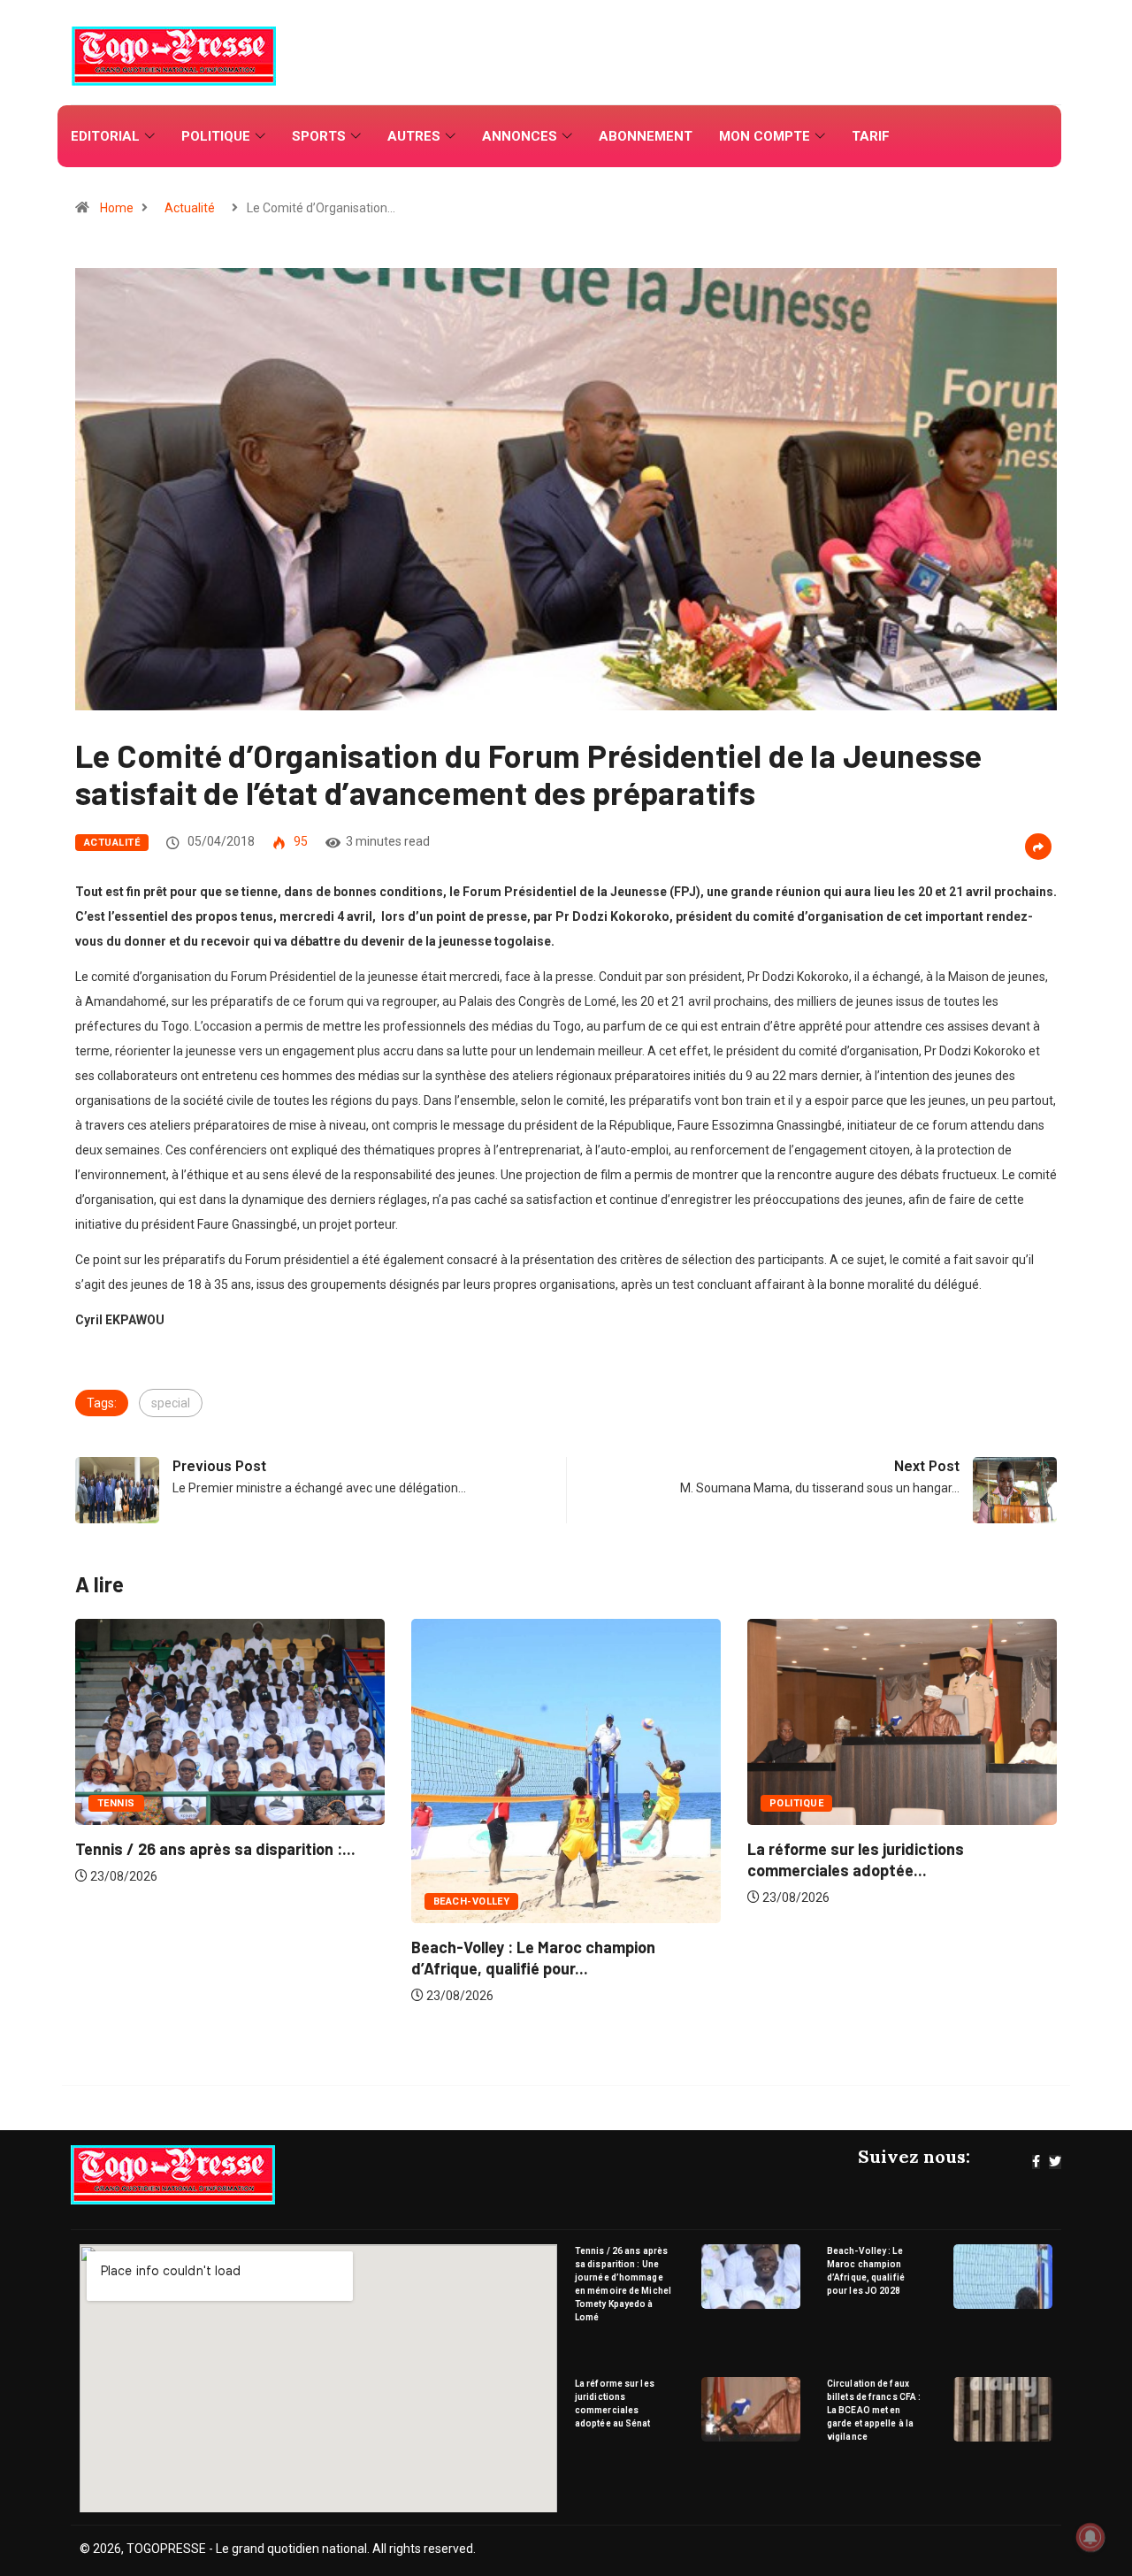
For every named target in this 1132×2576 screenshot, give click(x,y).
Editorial (105, 136)
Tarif (871, 136)
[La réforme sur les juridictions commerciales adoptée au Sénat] (751, 2409)
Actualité (190, 208)
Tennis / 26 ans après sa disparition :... (895, 1849)
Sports (319, 136)
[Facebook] (1036, 2162)
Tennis (796, 1803)
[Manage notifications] (1090, 2537)
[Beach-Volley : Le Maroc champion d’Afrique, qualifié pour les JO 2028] (1003, 2277)
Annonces (520, 136)
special (171, 1403)
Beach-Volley (143, 1901)
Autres (414, 136)
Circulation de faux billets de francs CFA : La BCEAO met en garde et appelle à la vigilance (874, 2410)
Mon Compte (765, 136)
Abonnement (646, 136)
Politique (216, 136)
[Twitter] (1055, 2162)
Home (117, 208)
